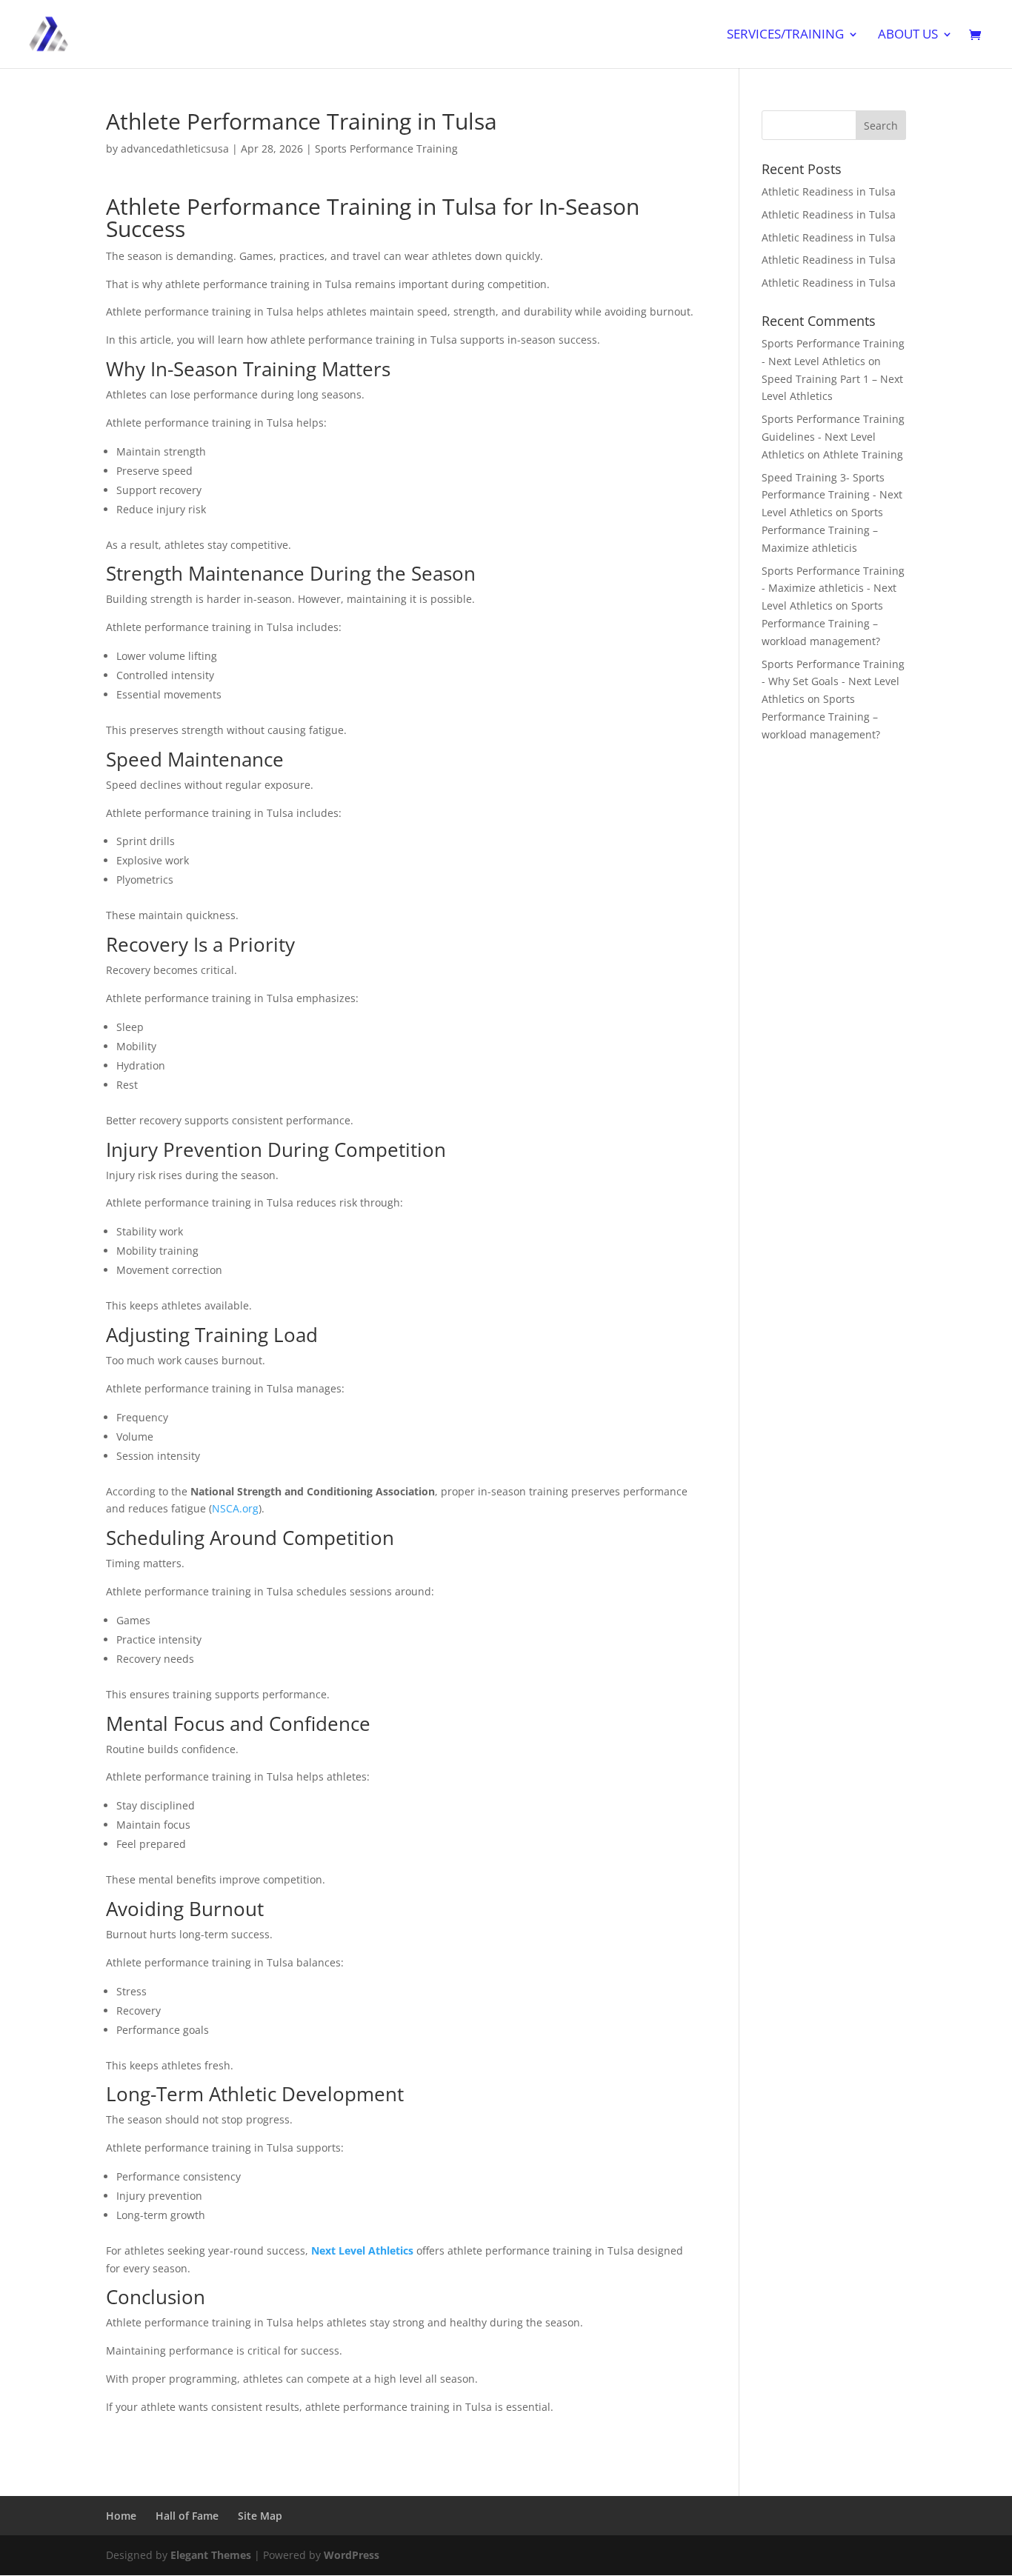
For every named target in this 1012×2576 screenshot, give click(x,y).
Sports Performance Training (386, 149)
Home (121, 2516)
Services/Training (785, 36)
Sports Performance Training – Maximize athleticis (822, 530)
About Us (908, 36)
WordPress (352, 2555)
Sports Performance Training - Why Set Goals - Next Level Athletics (833, 682)
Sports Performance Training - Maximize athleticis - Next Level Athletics (833, 588)
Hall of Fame (187, 2516)
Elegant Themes (211, 2555)
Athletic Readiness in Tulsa (829, 191)
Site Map (260, 2516)
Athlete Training (863, 454)
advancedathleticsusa (175, 149)
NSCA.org (235, 1508)
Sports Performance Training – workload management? (822, 623)
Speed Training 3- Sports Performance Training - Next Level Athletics (832, 495)
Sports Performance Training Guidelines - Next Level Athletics (833, 437)
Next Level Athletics (362, 2250)
